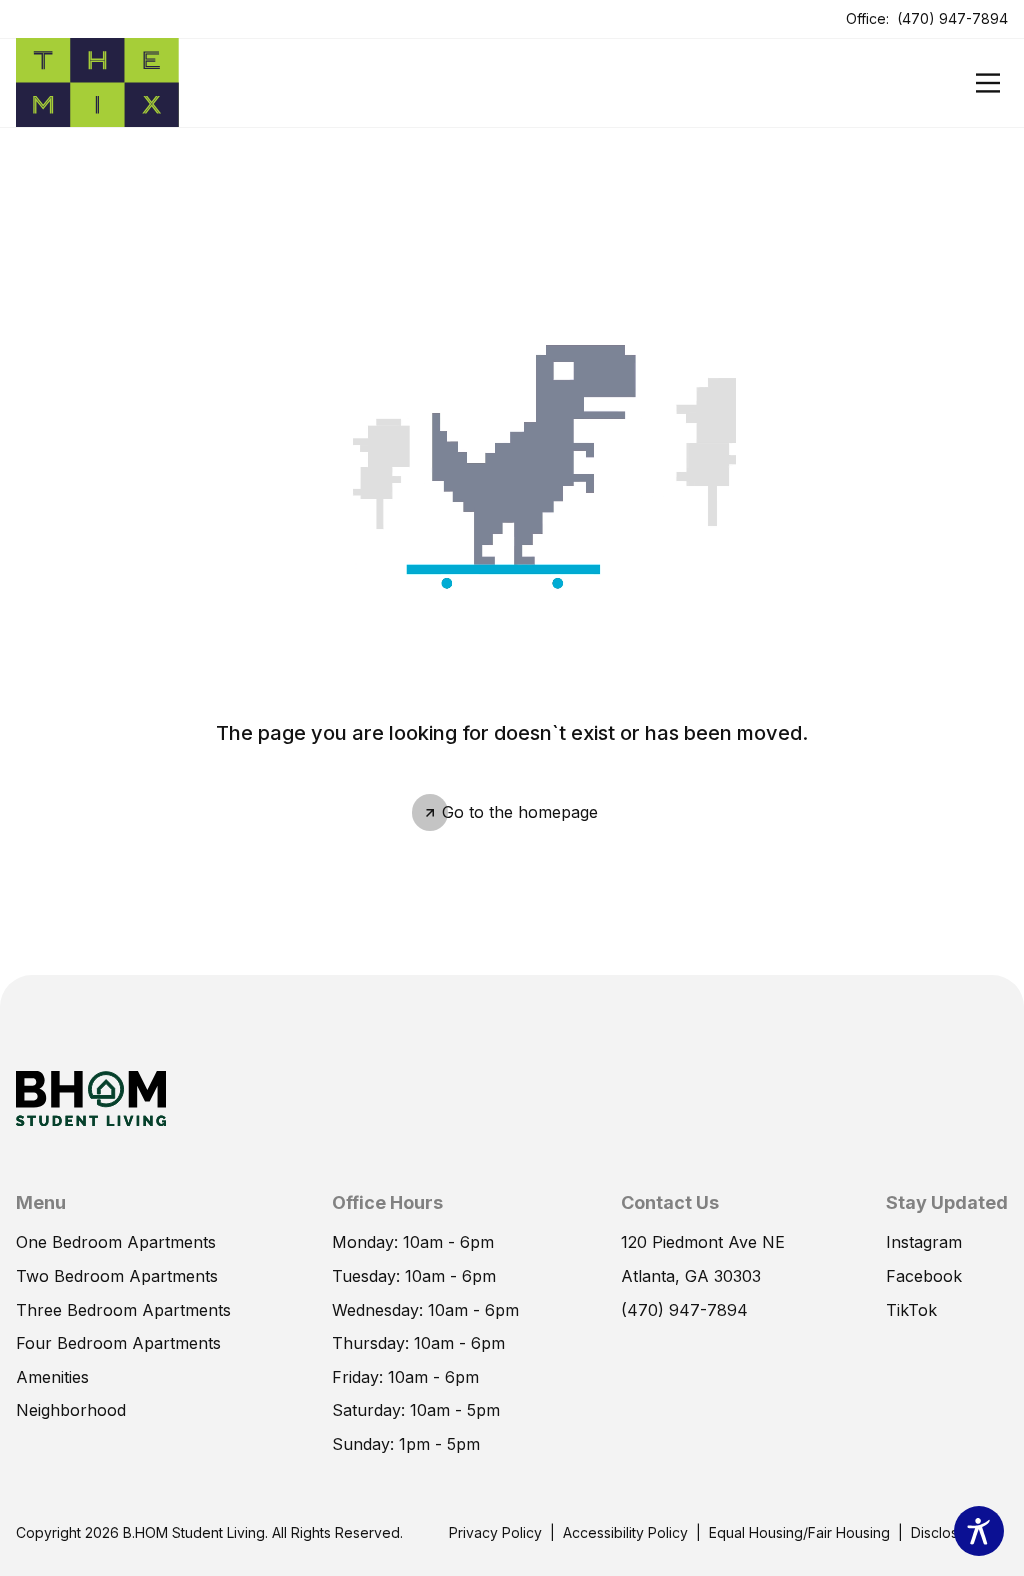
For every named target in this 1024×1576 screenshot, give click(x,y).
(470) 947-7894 (952, 18)
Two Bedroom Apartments (117, 1276)
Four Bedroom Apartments (118, 1343)
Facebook (924, 1276)
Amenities (52, 1377)
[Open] (988, 83)
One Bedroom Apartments (116, 1242)
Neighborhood (71, 1410)
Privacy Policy (495, 1532)
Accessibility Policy (625, 1532)
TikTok (911, 1310)
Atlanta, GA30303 (691, 1276)
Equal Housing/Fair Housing (799, 1532)
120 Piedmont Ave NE (703, 1242)
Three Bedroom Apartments (123, 1310)
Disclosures (949, 1532)
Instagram (924, 1242)
